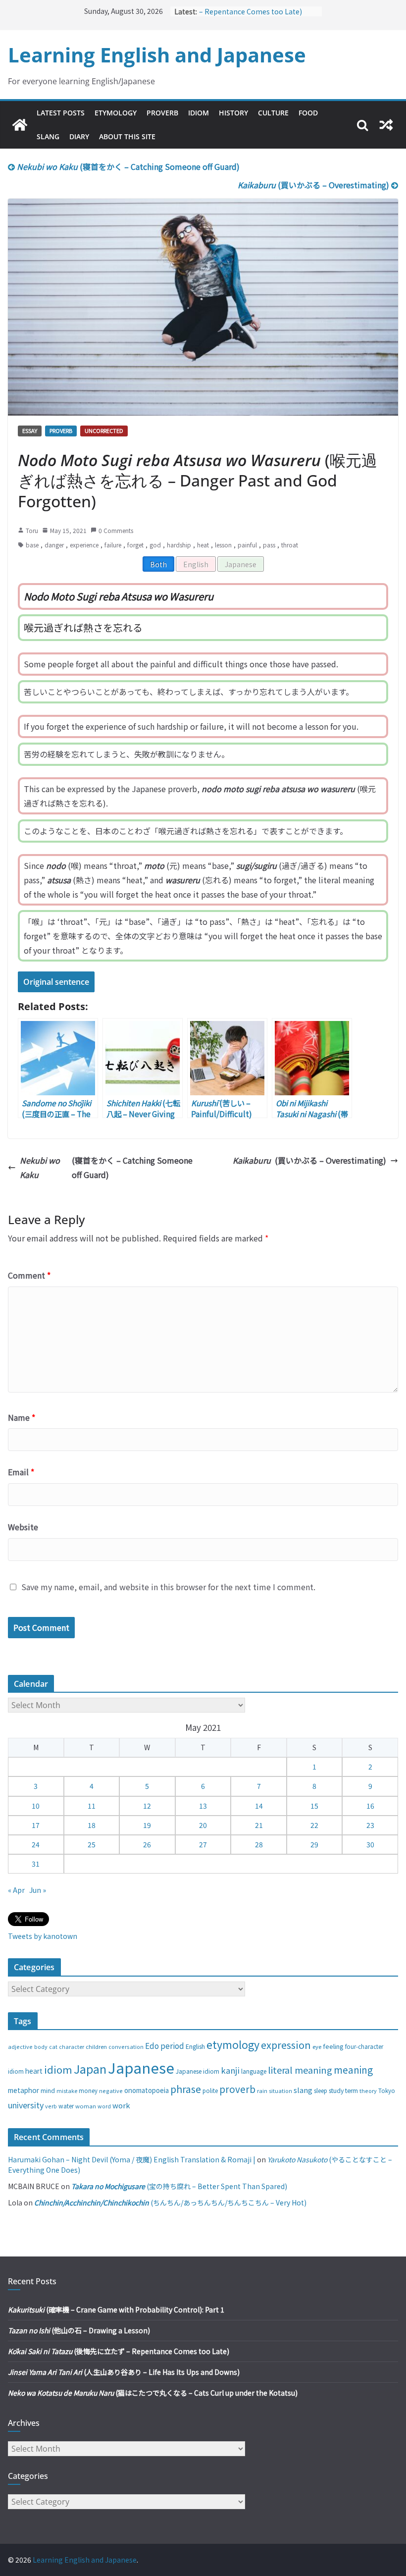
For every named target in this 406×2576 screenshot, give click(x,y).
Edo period (165, 2045)
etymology (233, 2044)
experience (84, 545)
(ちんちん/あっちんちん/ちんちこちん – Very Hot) (170, 2202)
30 (370, 1844)
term (352, 2091)
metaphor (24, 2090)
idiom (58, 2069)
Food (308, 113)
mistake (67, 2091)
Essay (30, 430)
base (32, 545)
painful (247, 545)
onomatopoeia (147, 2090)
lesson (223, 545)
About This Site (127, 136)
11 (92, 1806)
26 (147, 1844)
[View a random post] (386, 125)
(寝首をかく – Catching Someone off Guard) (128, 166)
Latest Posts (61, 113)
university (26, 2105)
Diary (79, 136)
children (96, 2046)
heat (203, 545)
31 (36, 1864)
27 (203, 1844)
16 (370, 1806)
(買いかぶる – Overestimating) (314, 185)
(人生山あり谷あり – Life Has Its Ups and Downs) (124, 2372)
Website (23, 1527)
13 (203, 1806)
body (41, 2046)
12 (147, 1806)
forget (135, 545)
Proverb (162, 113)
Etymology (116, 113)
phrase (186, 2089)
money (88, 2091)
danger (54, 545)
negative (111, 2091)
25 (92, 1844)
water (66, 2106)
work (121, 2105)
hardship (179, 545)
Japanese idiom (198, 2071)
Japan (90, 2069)
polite (210, 2091)
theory (368, 2091)
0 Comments (116, 530)
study (336, 2091)
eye (317, 2046)
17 (36, 1825)
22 (314, 1825)
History (233, 113)
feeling (333, 2046)
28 (259, 1844)
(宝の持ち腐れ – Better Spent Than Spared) (179, 2186)
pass (269, 545)
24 (36, 1844)
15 (314, 1806)
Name (22, 1417)
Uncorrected (104, 430)
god (155, 545)
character (72, 2047)
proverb (237, 2089)
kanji (230, 2070)
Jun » (38, 1890)
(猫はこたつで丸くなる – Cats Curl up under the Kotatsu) (153, 2393)
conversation (126, 2046)
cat (53, 2047)
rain (262, 2091)
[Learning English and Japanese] (20, 125)
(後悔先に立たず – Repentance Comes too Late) (119, 2351)
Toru (32, 530)
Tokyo (387, 2091)
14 (259, 1806)
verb (51, 2106)
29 (314, 1844)
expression (286, 2045)
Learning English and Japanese (157, 55)
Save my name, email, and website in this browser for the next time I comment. (168, 1587)
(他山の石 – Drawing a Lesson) (79, 2330)
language (254, 2071)
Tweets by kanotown (43, 1936)
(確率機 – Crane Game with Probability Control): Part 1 (116, 2309)
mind (48, 2090)
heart (34, 2071)
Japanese (241, 564)
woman (86, 2106)
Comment (29, 1275)
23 (370, 1825)
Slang (48, 136)
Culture (273, 113)
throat (290, 545)
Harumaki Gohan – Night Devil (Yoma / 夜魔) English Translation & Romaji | (132, 2159)
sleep (321, 2091)
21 (259, 1825)
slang (303, 2090)
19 (147, 1825)
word (104, 2106)
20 (203, 1825)
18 (92, 1825)
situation (280, 2091)
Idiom (199, 113)
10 (36, 1806)
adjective (20, 2046)
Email (21, 1472)
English (196, 564)
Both (158, 564)
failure (113, 545)
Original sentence (56, 982)
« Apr (16, 1890)
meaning (353, 2069)
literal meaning (300, 2070)
